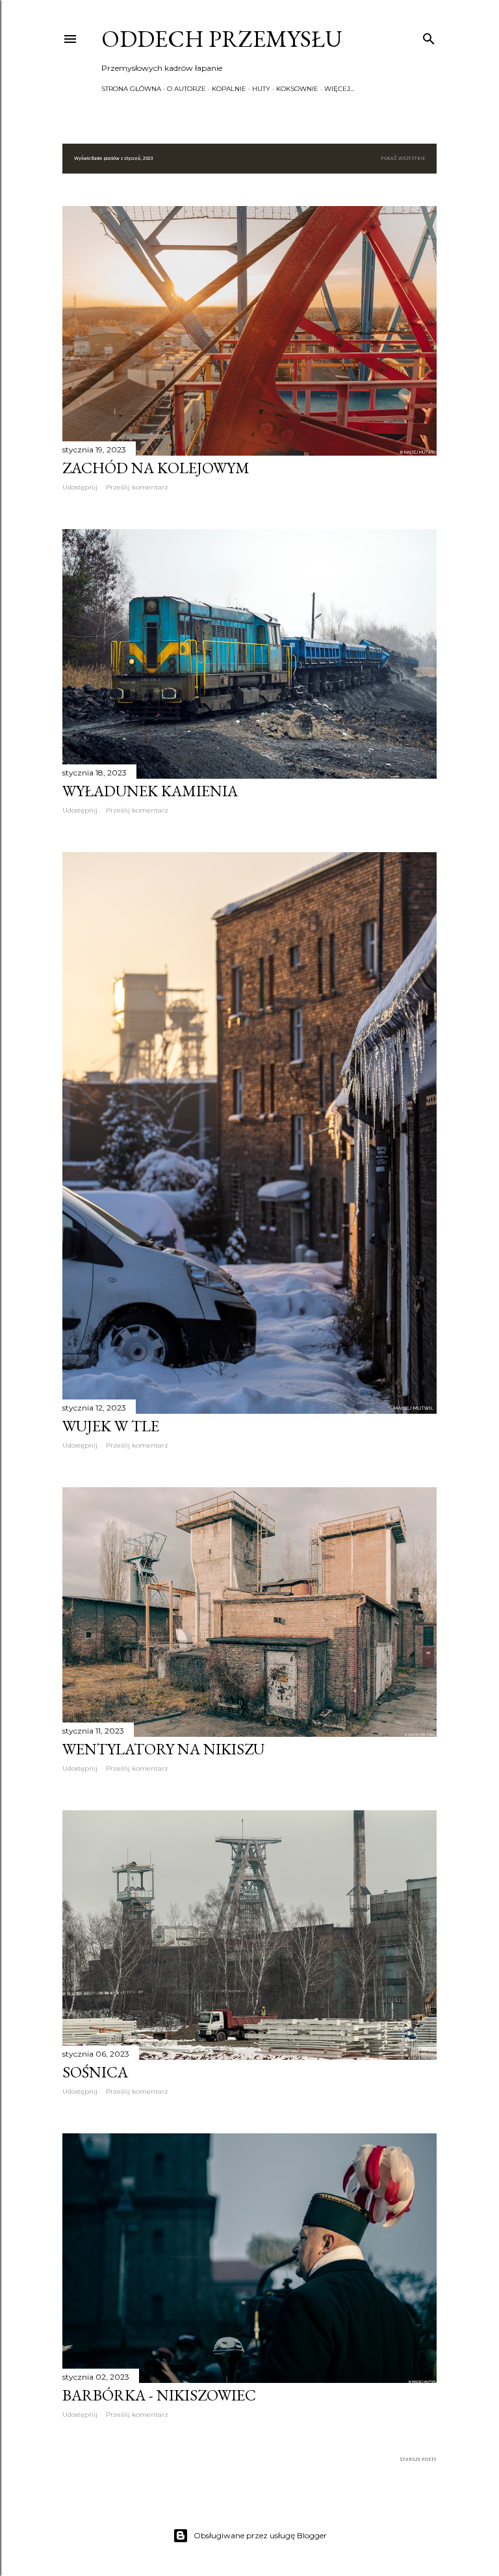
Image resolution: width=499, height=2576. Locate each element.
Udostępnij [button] (80, 487)
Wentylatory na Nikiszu (163, 1749)
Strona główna (131, 89)
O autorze (186, 89)
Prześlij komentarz (137, 487)
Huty (261, 89)
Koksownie (297, 89)
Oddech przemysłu (222, 39)
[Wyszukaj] (429, 36)
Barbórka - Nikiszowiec (159, 2395)
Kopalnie (229, 89)
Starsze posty (418, 2460)
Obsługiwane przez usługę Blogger (260, 2535)
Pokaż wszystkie (403, 159)
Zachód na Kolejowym (156, 468)
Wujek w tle (111, 1426)
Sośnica (95, 2072)
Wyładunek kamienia (150, 791)
